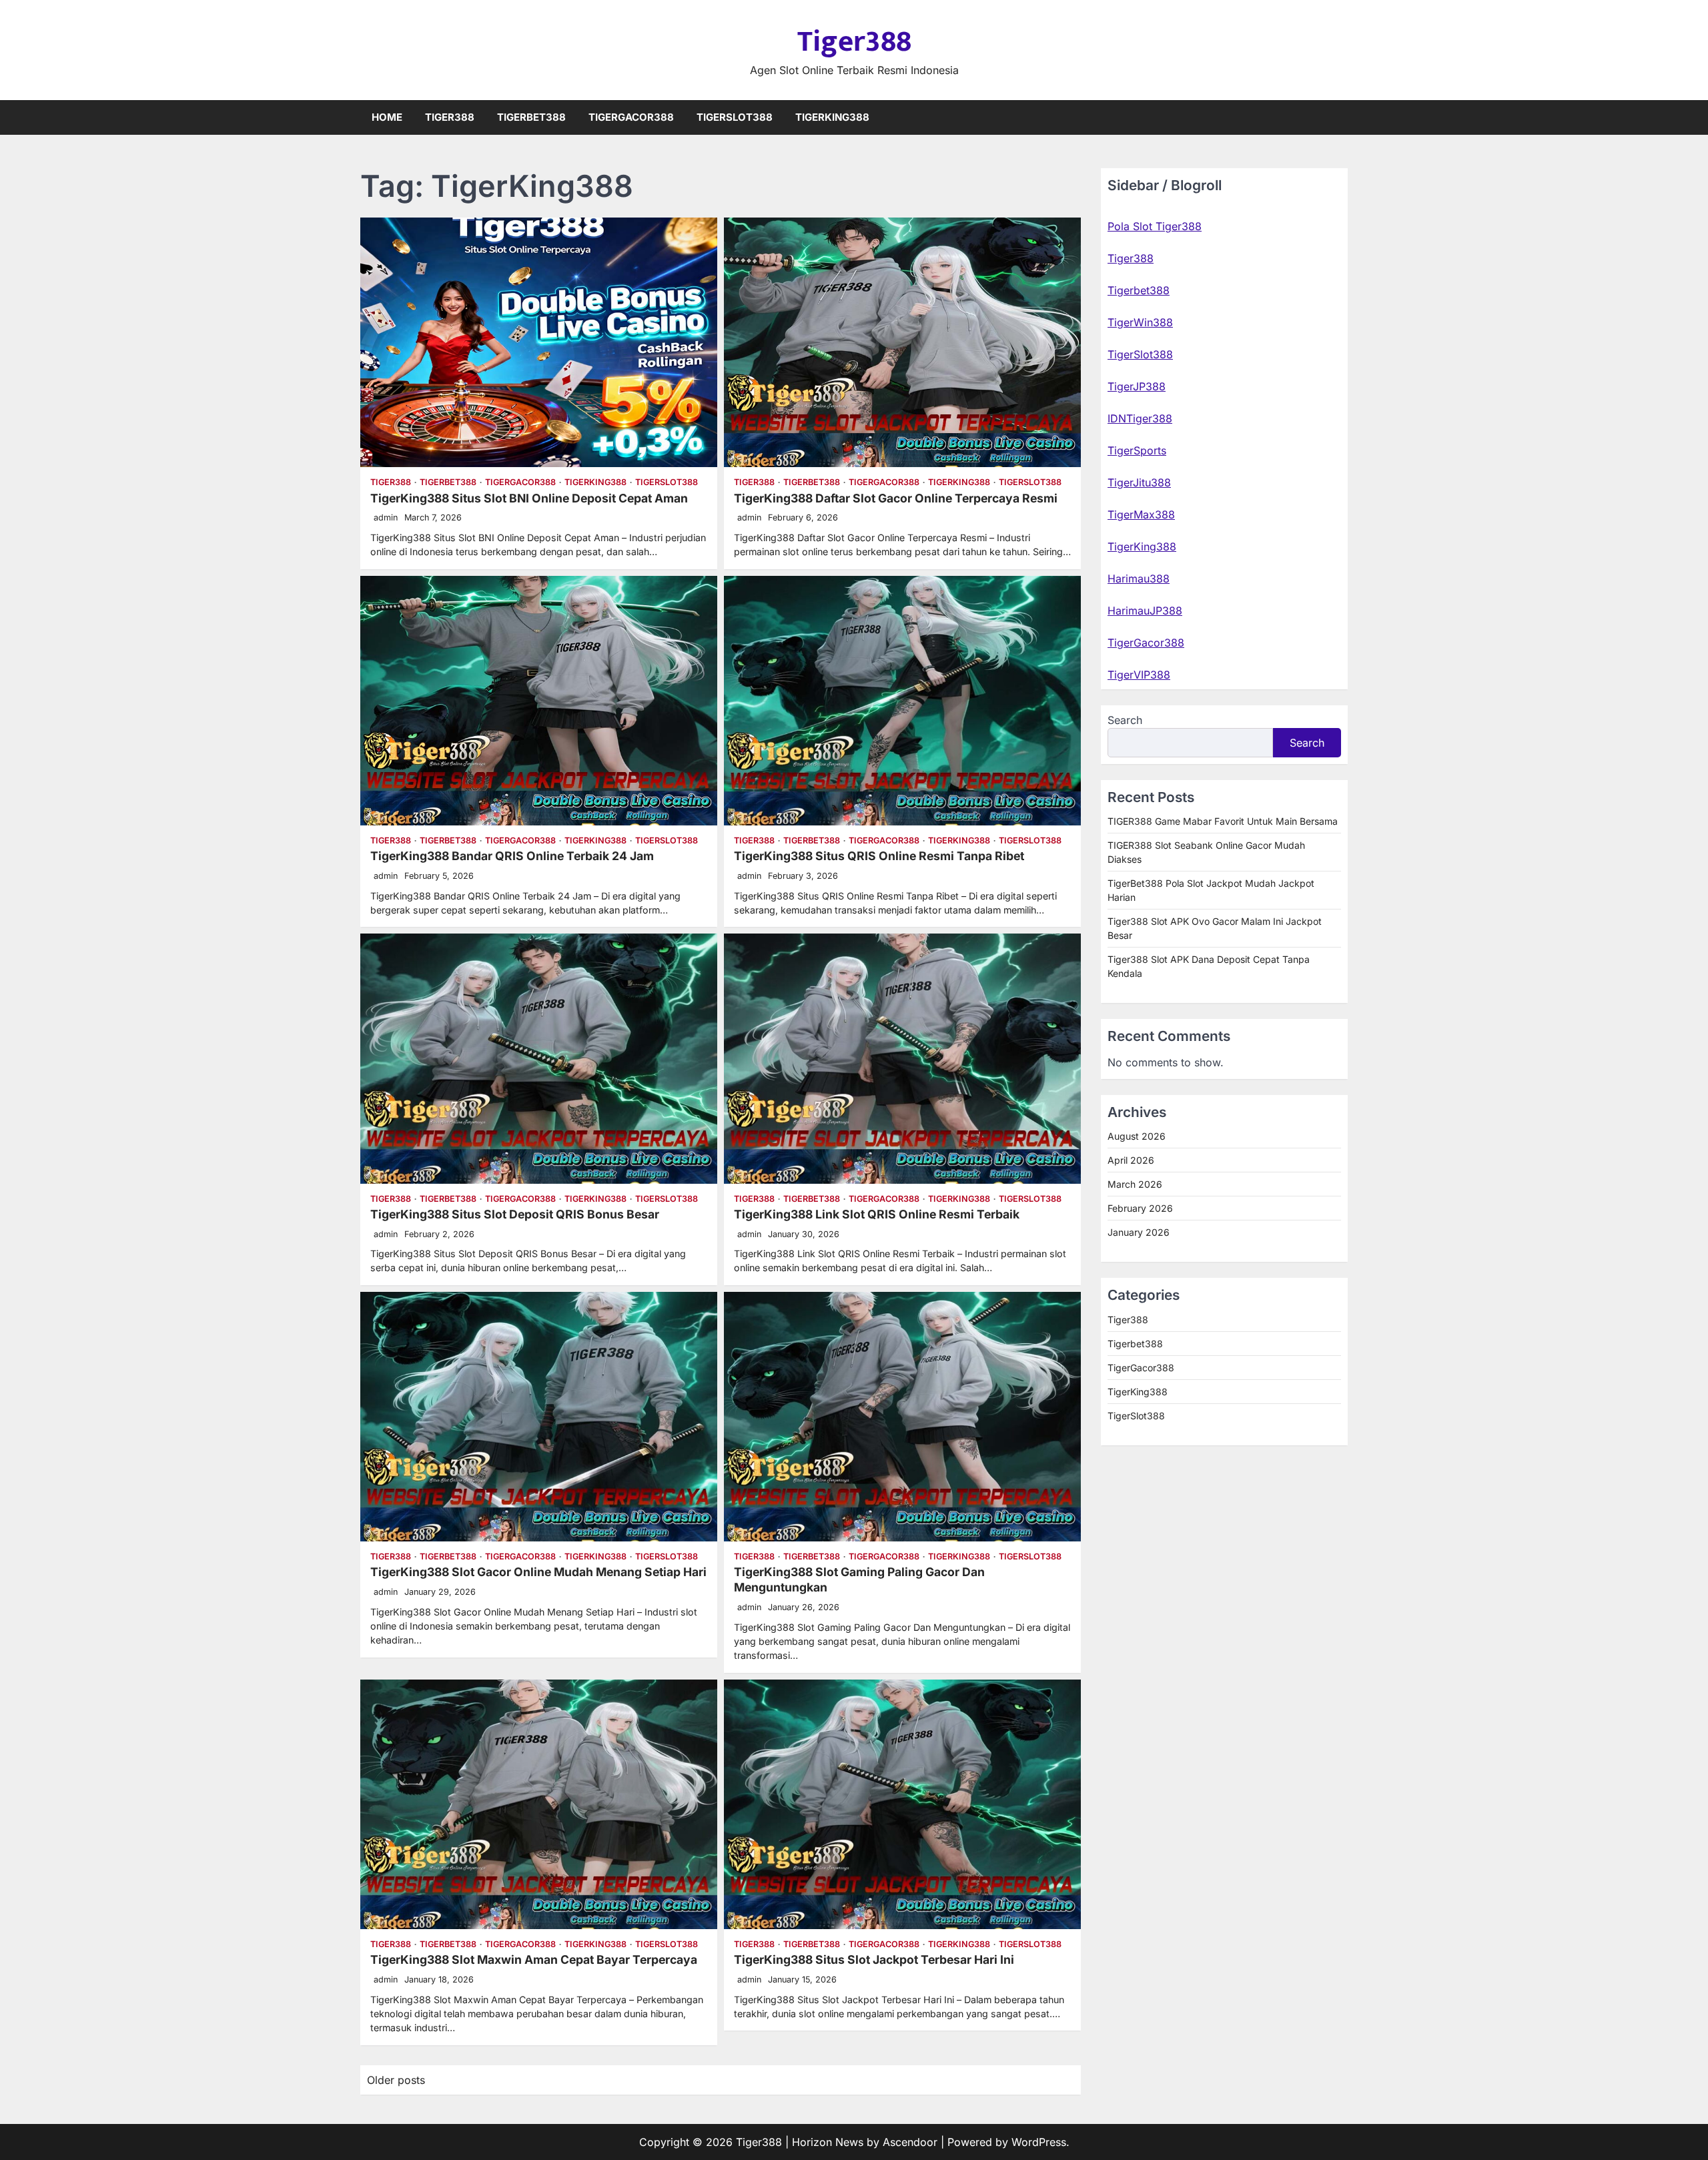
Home (387, 117)
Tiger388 (854, 42)
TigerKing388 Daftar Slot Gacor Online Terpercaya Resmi (896, 498)
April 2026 (1131, 1161)
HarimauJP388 (1145, 611)
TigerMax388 (1141, 514)
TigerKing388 (832, 117)
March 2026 (1135, 1185)
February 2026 (1140, 1209)
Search (1125, 720)
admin (386, 517)
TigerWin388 (1140, 322)
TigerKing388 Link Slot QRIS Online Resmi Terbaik (877, 1214)
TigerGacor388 (631, 117)
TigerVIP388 (1139, 675)
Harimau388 (1139, 579)
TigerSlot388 (735, 117)
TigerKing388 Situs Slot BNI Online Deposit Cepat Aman (529, 498)
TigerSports (1137, 450)
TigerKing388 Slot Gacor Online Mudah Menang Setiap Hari (538, 1572)
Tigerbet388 (531, 117)
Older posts (396, 2080)
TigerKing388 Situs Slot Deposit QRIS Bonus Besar (515, 1214)
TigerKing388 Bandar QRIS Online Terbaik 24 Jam (512, 856)
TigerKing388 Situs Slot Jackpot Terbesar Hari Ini (874, 1959)
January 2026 (1139, 1233)
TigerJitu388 (1139, 482)
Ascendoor (910, 2142)
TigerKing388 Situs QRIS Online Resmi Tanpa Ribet (879, 856)
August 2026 (1137, 1137)
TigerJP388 (1137, 386)
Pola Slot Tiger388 (1155, 226)
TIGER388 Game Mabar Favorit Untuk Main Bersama (1223, 821)
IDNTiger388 (1140, 418)
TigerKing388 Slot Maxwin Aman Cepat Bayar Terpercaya (534, 1959)
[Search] (1338, 117)
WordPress (1039, 2142)
